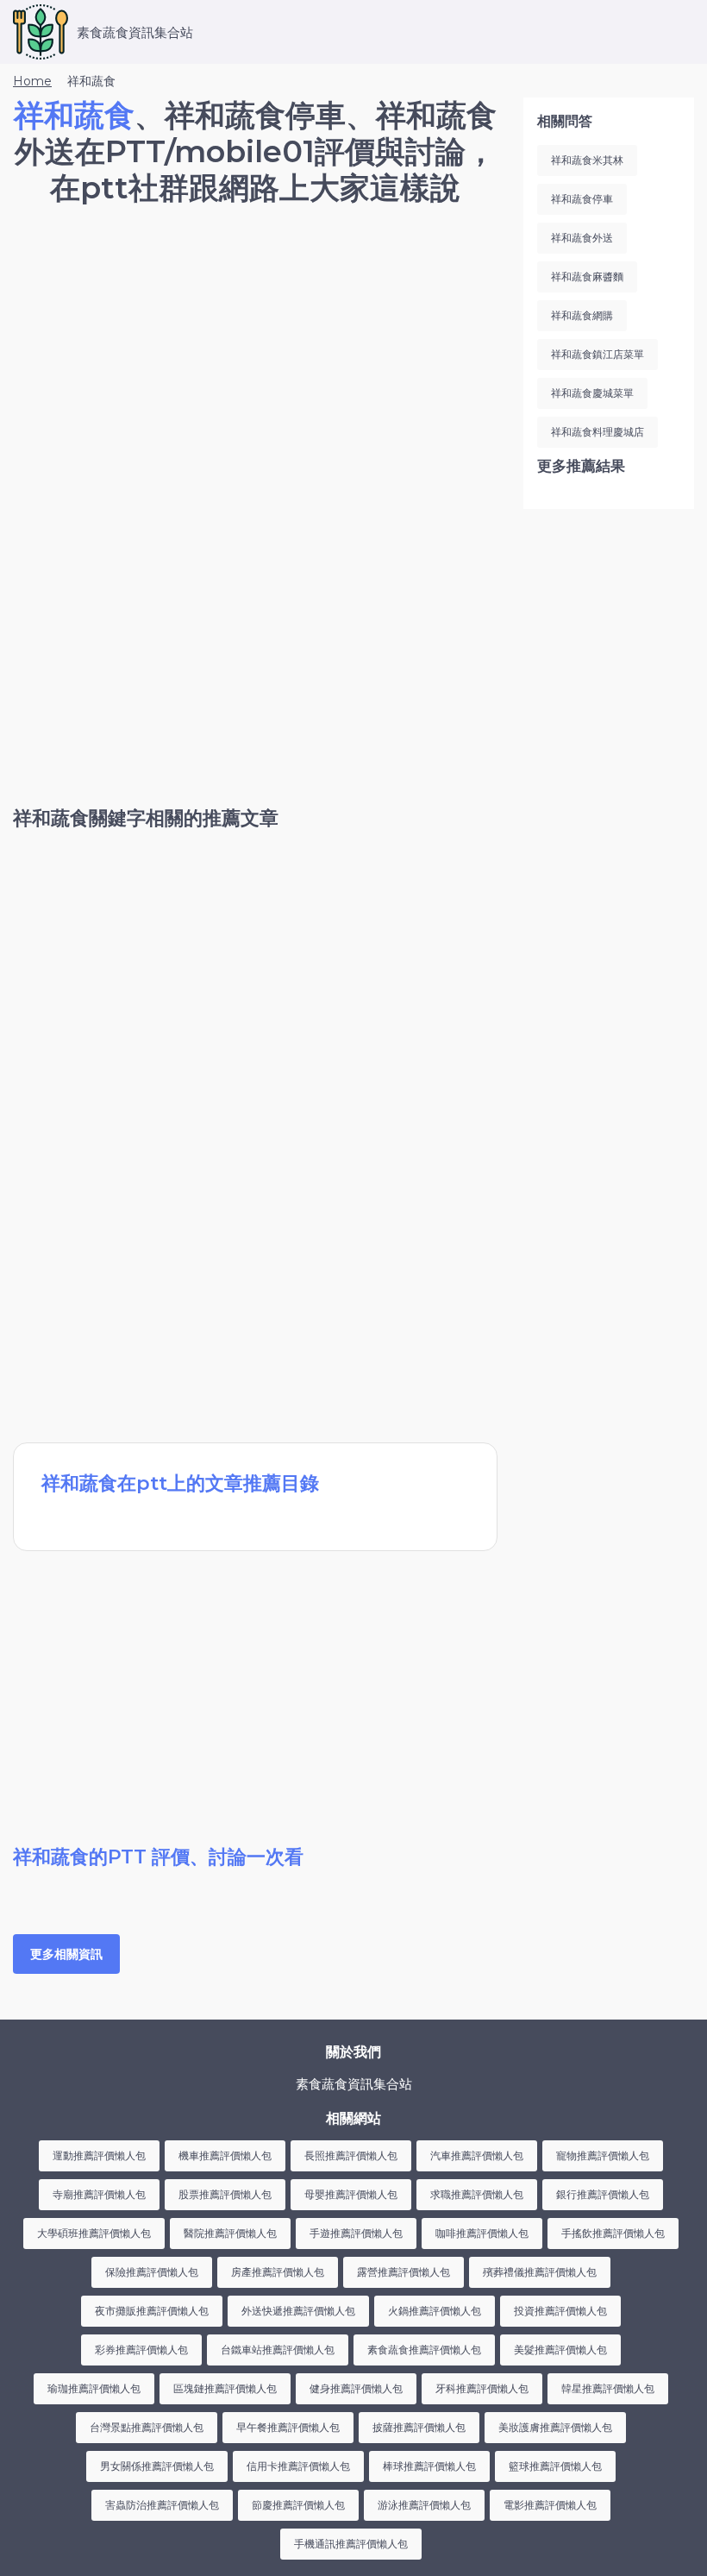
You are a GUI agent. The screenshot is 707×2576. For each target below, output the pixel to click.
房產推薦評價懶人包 (278, 2272)
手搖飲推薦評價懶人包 (613, 2233)
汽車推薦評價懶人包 (477, 2155)
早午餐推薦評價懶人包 (288, 2427)
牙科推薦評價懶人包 (482, 2388)
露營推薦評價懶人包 (404, 2272)
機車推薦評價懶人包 (225, 2155)
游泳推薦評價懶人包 (424, 2505)
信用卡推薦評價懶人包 (298, 2466)
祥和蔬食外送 (582, 238)
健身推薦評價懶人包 (356, 2388)
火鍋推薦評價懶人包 (435, 2311)
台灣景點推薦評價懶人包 (147, 2427)
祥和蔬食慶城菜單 (592, 393)
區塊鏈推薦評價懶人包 (225, 2388)
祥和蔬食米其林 (587, 160)
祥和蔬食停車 (582, 199)
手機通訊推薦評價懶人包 (351, 2544)
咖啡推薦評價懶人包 (482, 2233)
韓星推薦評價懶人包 (608, 2388)
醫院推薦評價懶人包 (230, 2233)
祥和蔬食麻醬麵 (587, 276)
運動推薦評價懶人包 (99, 2155)
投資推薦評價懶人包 (560, 2311)
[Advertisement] (255, 367)
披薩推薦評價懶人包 (419, 2427)
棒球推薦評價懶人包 (429, 2466)
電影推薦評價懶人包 (550, 2505)
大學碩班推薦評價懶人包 (94, 2233)
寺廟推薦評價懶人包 (99, 2194)
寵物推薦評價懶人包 (603, 2155)
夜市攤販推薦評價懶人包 (152, 2311)
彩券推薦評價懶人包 (141, 2350)
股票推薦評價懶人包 (225, 2194)
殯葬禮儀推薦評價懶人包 (540, 2272)
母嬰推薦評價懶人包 (351, 2194)
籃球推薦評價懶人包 (555, 2466)
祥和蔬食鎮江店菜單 (598, 354)
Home (32, 81)
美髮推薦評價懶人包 (560, 2350)
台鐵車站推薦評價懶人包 (278, 2350)
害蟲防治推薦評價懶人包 (162, 2505)
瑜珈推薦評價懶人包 (94, 2388)
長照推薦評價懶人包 (351, 2155)
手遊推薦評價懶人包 (356, 2233)
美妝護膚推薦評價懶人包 (555, 2427)
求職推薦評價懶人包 (477, 2194)
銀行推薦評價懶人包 (603, 2194)
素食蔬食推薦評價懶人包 (424, 2350)
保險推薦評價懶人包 (152, 2272)
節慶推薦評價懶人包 (298, 2505)
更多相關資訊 (66, 1954)
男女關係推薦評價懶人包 (157, 2466)
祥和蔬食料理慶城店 (598, 432)
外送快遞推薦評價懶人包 (298, 2311)
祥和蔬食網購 (582, 315)
